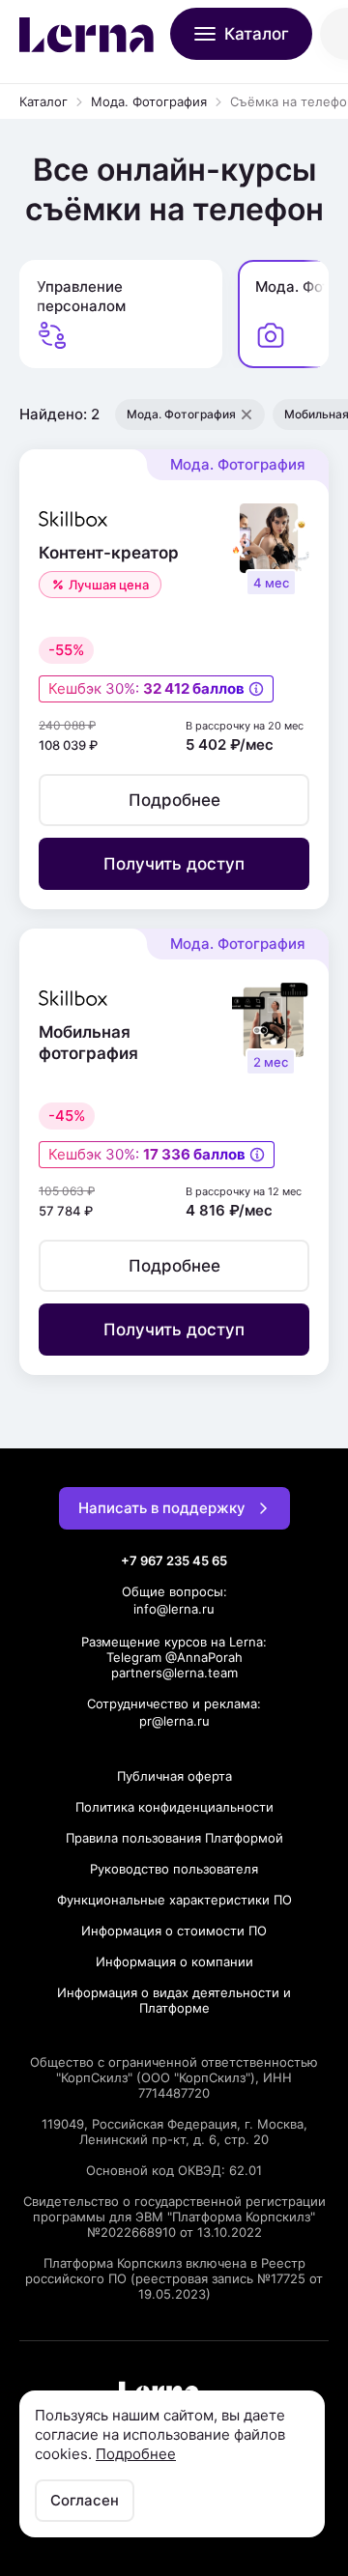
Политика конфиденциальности (174, 1807)
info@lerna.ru (174, 1609)
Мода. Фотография (149, 101)
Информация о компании (174, 1961)
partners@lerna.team (174, 1673)
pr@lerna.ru (174, 1721)
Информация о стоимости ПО (174, 1931)
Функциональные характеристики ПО (174, 1900)
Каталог (43, 101)
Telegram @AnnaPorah (174, 1657)
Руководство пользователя (174, 1869)
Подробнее (136, 2454)
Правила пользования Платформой (174, 1838)
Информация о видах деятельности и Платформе (174, 2000)
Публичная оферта (174, 1776)
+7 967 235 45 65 (174, 1560)
